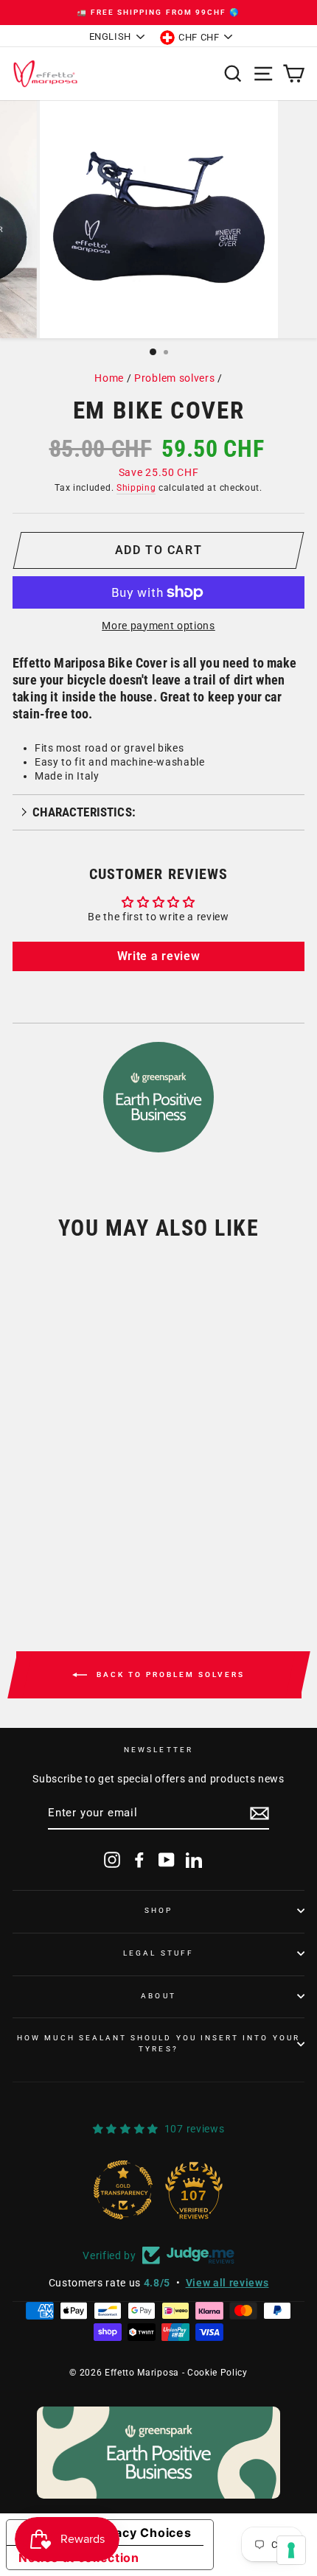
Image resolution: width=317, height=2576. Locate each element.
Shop (158, 1910)
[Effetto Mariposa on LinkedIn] (194, 1860)
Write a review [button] (159, 956)
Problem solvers (174, 378)
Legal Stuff (158, 1953)
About (158, 1996)
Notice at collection (79, 2558)
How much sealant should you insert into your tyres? (158, 2043)
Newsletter (158, 1750)
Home (109, 378)
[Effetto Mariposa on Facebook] (139, 1860)
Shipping (136, 488)
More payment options (158, 626)
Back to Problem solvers (169, 1674)
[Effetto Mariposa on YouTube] (167, 1860)
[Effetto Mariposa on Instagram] (112, 1860)
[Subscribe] (259, 1813)
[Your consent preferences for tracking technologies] (291, 2550)
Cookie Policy (217, 2373)
